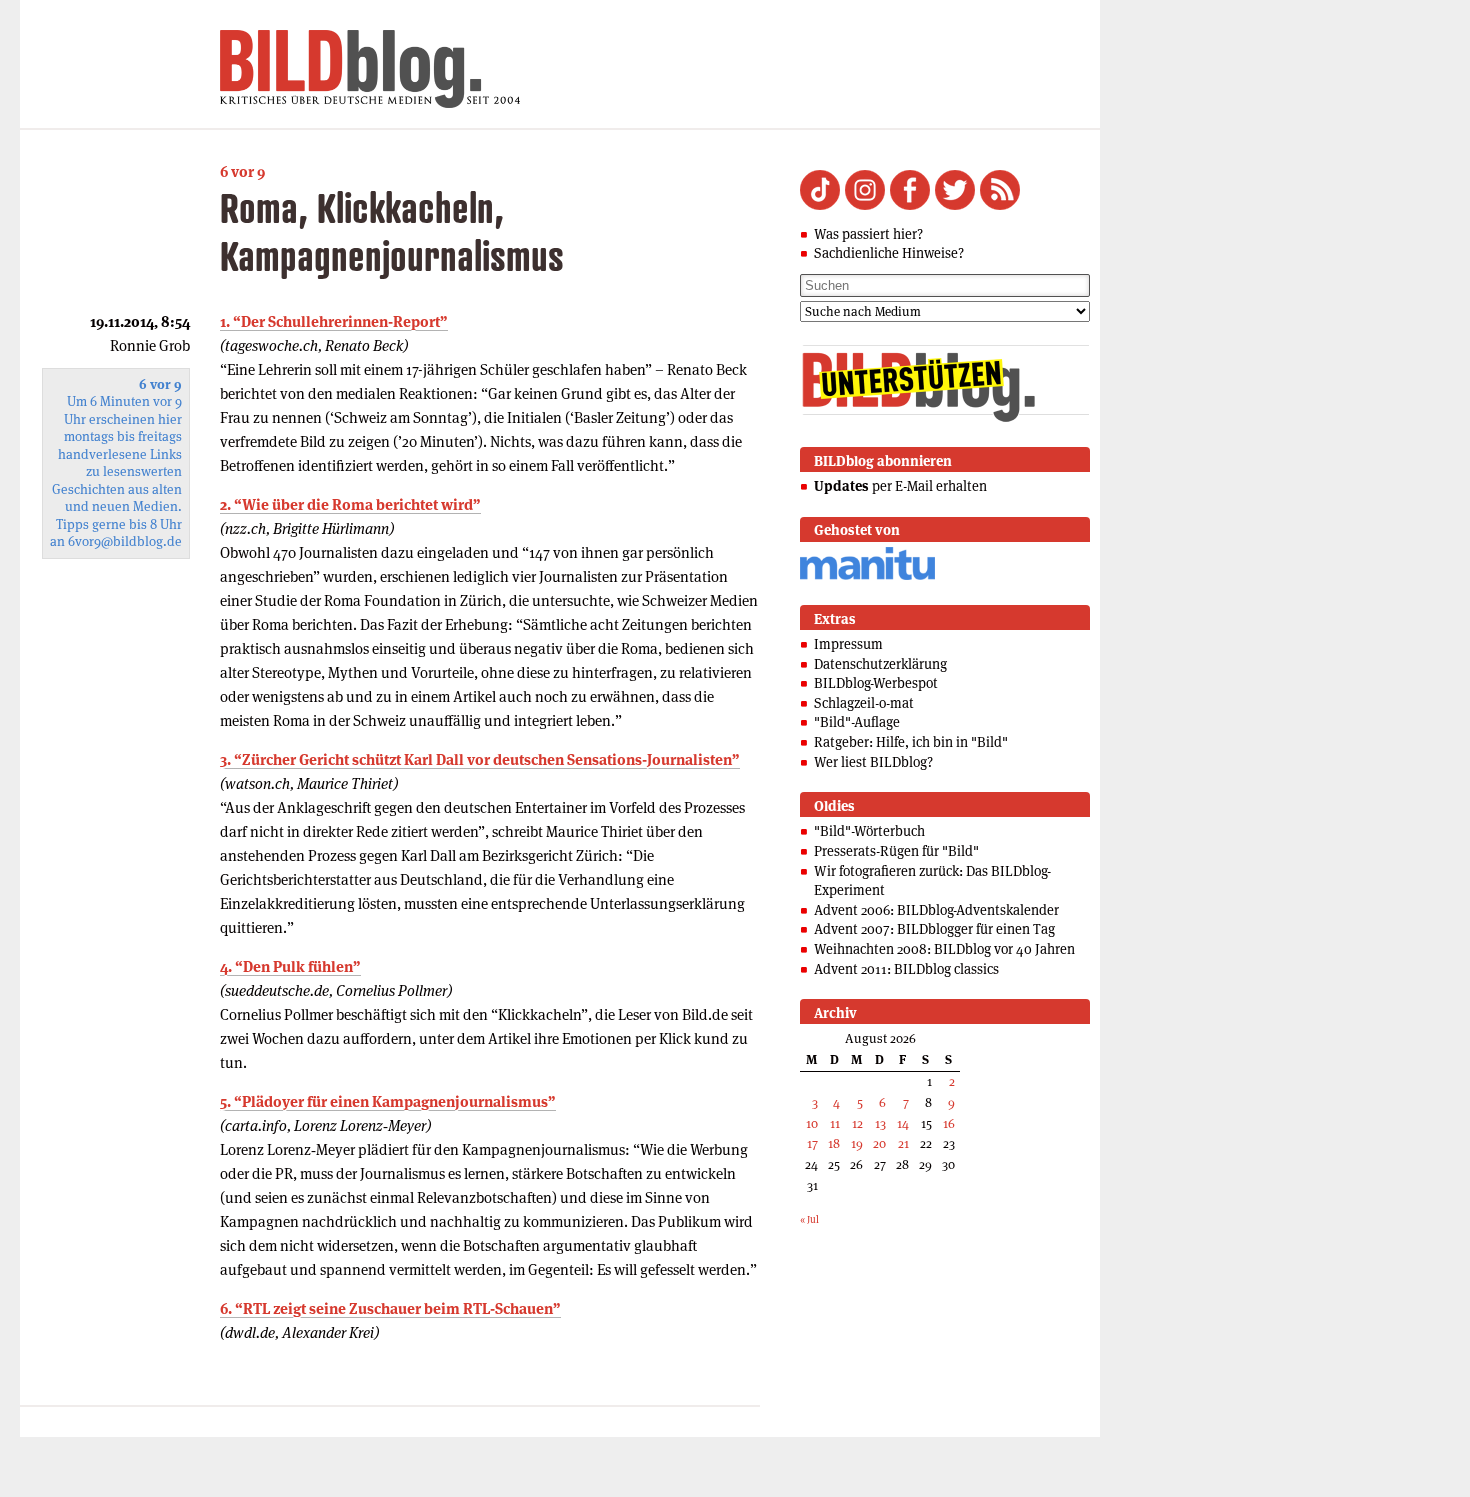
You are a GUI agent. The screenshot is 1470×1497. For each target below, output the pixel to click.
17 (812, 1143)
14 (903, 1123)
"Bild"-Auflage (857, 722)
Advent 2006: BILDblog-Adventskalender (936, 910)
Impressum (848, 644)
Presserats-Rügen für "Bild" (896, 851)
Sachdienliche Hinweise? (889, 253)
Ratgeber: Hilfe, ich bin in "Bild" (911, 742)
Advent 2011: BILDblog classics (906, 969)
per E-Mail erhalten (900, 486)
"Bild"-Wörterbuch (869, 831)
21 (903, 1143)
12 (857, 1123)
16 (949, 1123)
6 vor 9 (242, 171)
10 (812, 1123)
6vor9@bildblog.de (125, 541)
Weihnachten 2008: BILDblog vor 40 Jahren (944, 949)
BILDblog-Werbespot (876, 683)
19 (857, 1143)
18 (834, 1143)
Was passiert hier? (868, 234)
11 (835, 1123)
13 (880, 1123)
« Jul (809, 1219)
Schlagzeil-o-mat (864, 703)
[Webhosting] (867, 576)
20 (879, 1143)
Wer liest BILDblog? (873, 762)
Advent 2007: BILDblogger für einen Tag (934, 929)
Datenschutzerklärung (880, 664)
